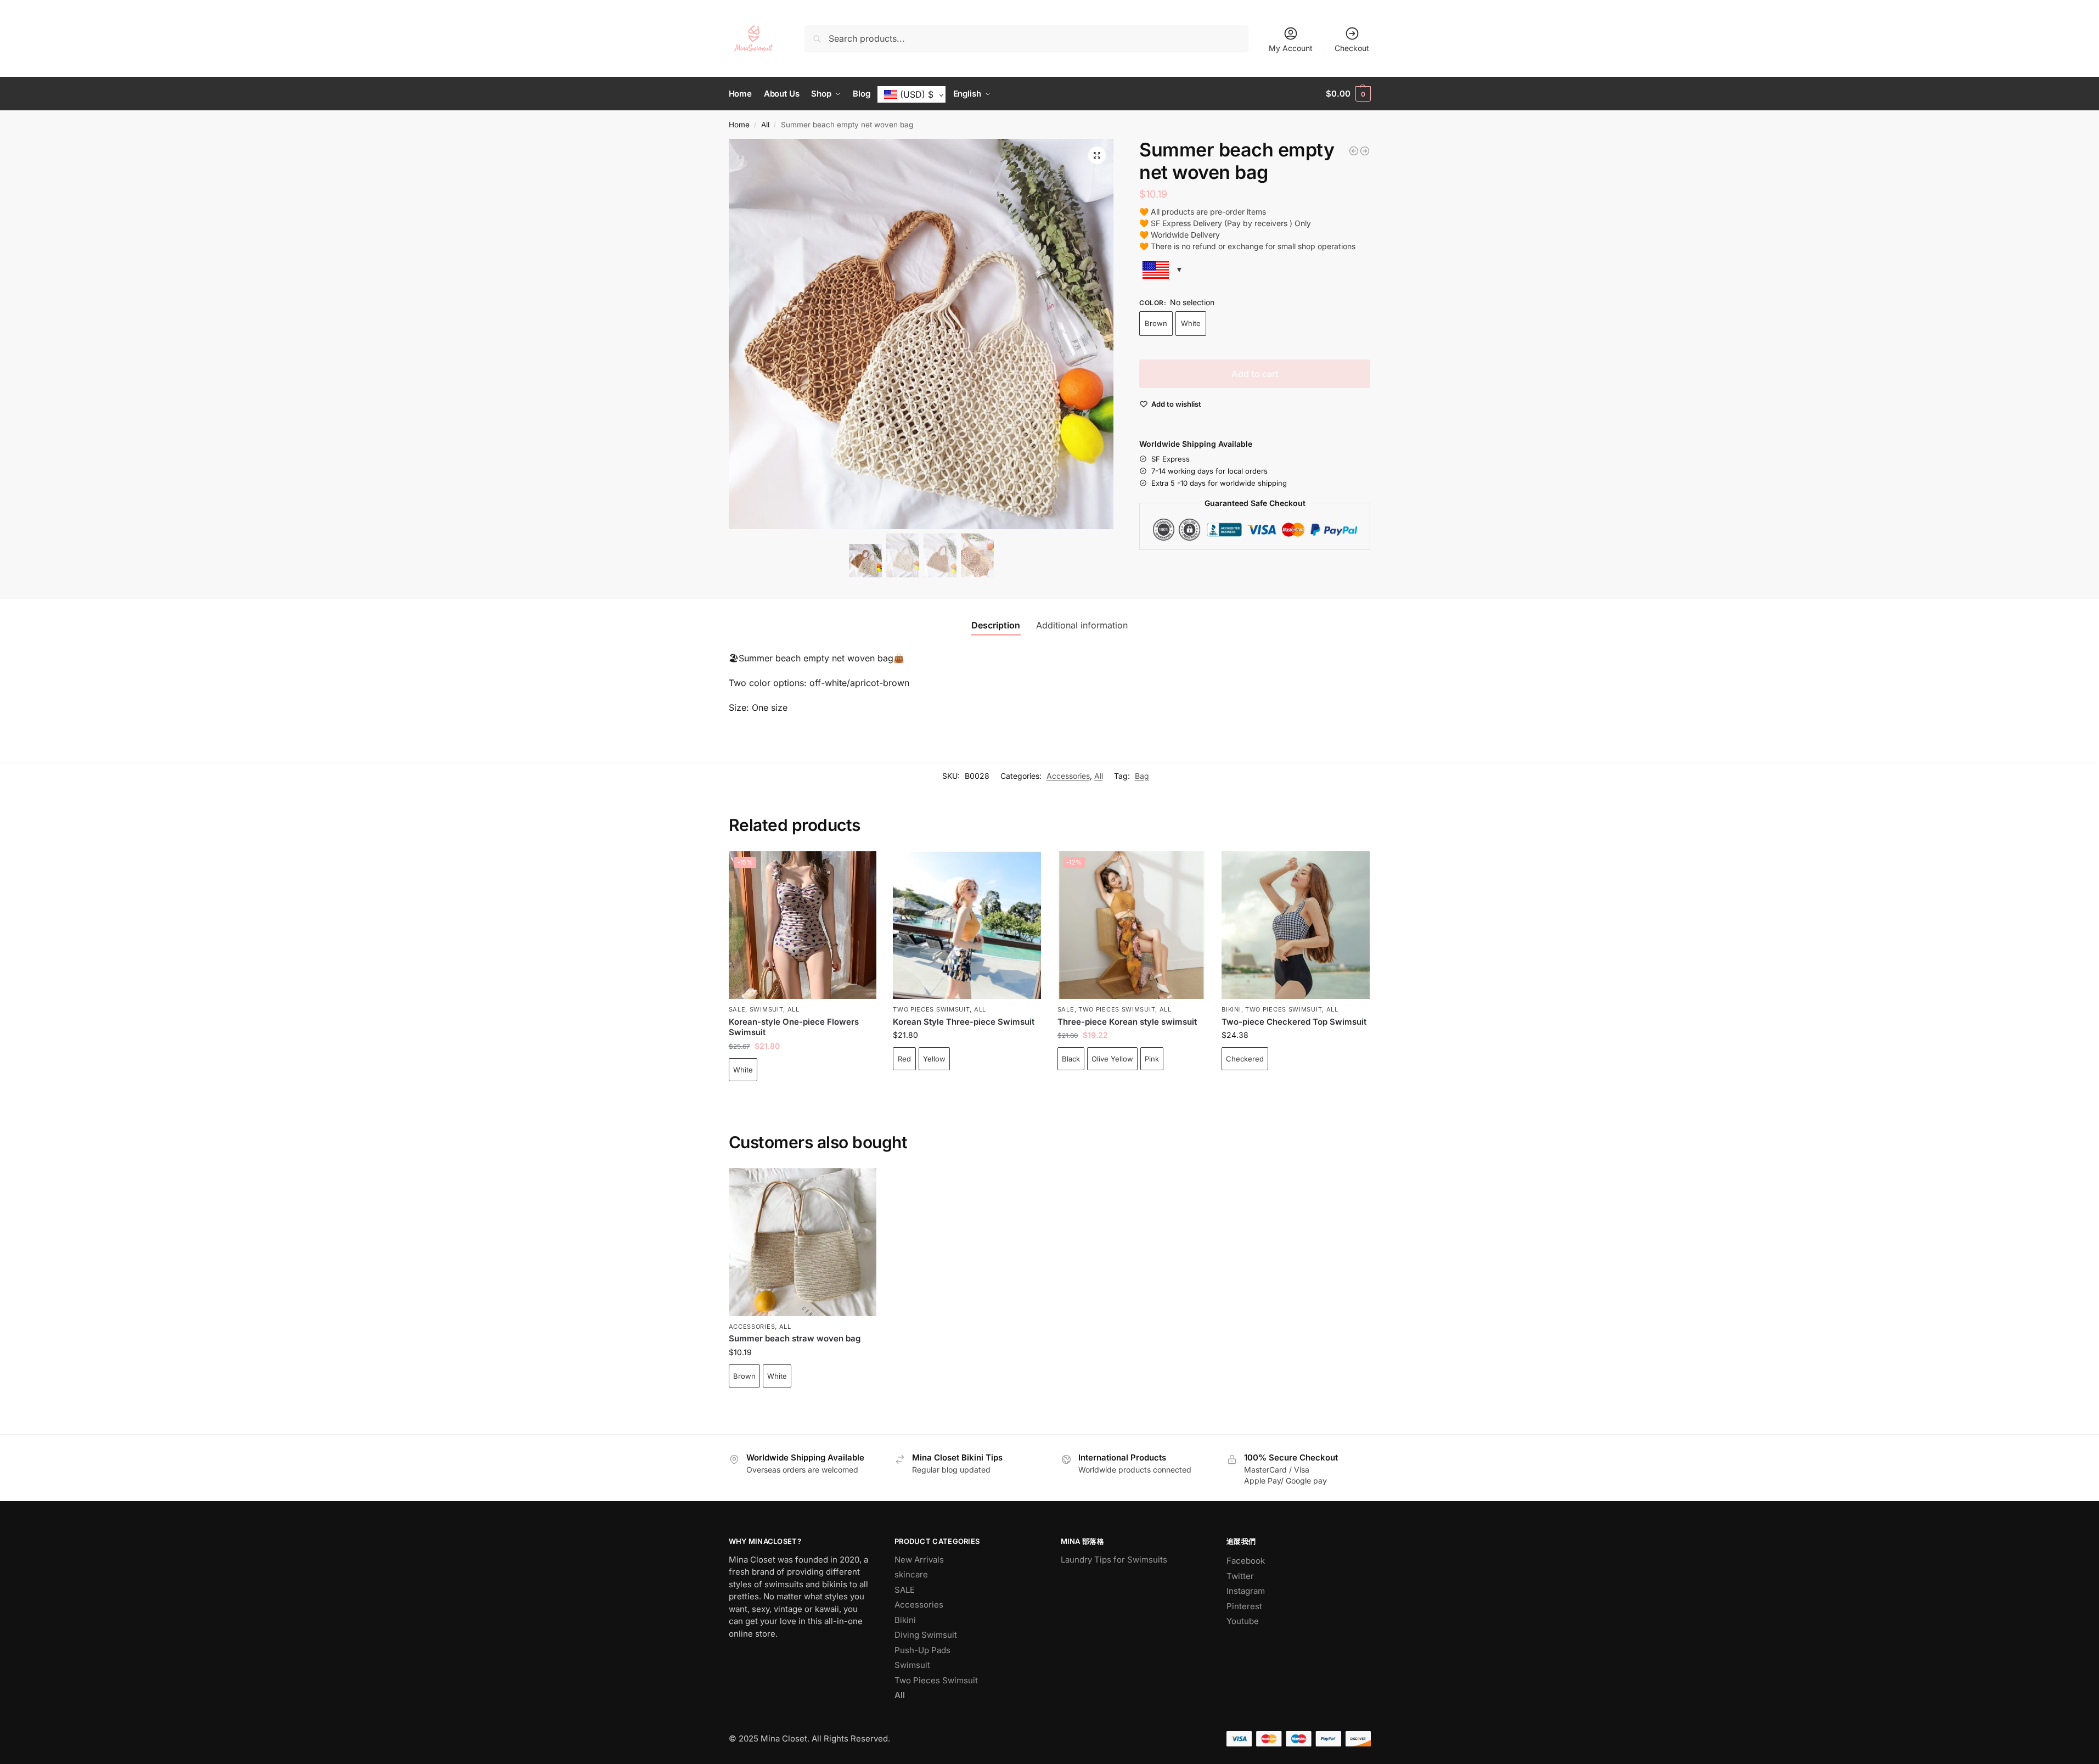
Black (1071, 1059)
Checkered (1245, 1059)
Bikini (1231, 1009)
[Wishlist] (860, 868)
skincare (911, 1574)
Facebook (1246, 1561)
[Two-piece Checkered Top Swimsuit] (1296, 925)
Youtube (1243, 1621)
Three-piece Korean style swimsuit (1127, 1022)
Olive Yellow (1112, 1059)
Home (739, 125)
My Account (1291, 48)
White (1191, 323)
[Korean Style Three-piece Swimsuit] (967, 925)
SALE (737, 1009)
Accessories (1068, 776)
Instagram (1246, 1591)
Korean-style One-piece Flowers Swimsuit (794, 1027)
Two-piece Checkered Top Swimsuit (1294, 1022)
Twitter (1240, 1576)
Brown (1156, 323)
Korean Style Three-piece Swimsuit (964, 1022)
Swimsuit (767, 1009)
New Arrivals (919, 1560)
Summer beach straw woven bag (795, 1338)
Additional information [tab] (1082, 625)
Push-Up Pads (922, 1650)
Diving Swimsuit (926, 1635)
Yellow (934, 1059)
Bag (1142, 776)
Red (904, 1059)
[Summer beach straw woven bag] (1354, 151)
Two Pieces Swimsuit (931, 1009)
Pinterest (1244, 1606)
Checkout (1352, 48)
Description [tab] (996, 625)
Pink (1152, 1059)
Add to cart (1255, 374)
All (765, 125)
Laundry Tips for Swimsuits (1114, 1560)
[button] (1348, 94)
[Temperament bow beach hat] (1365, 151)
